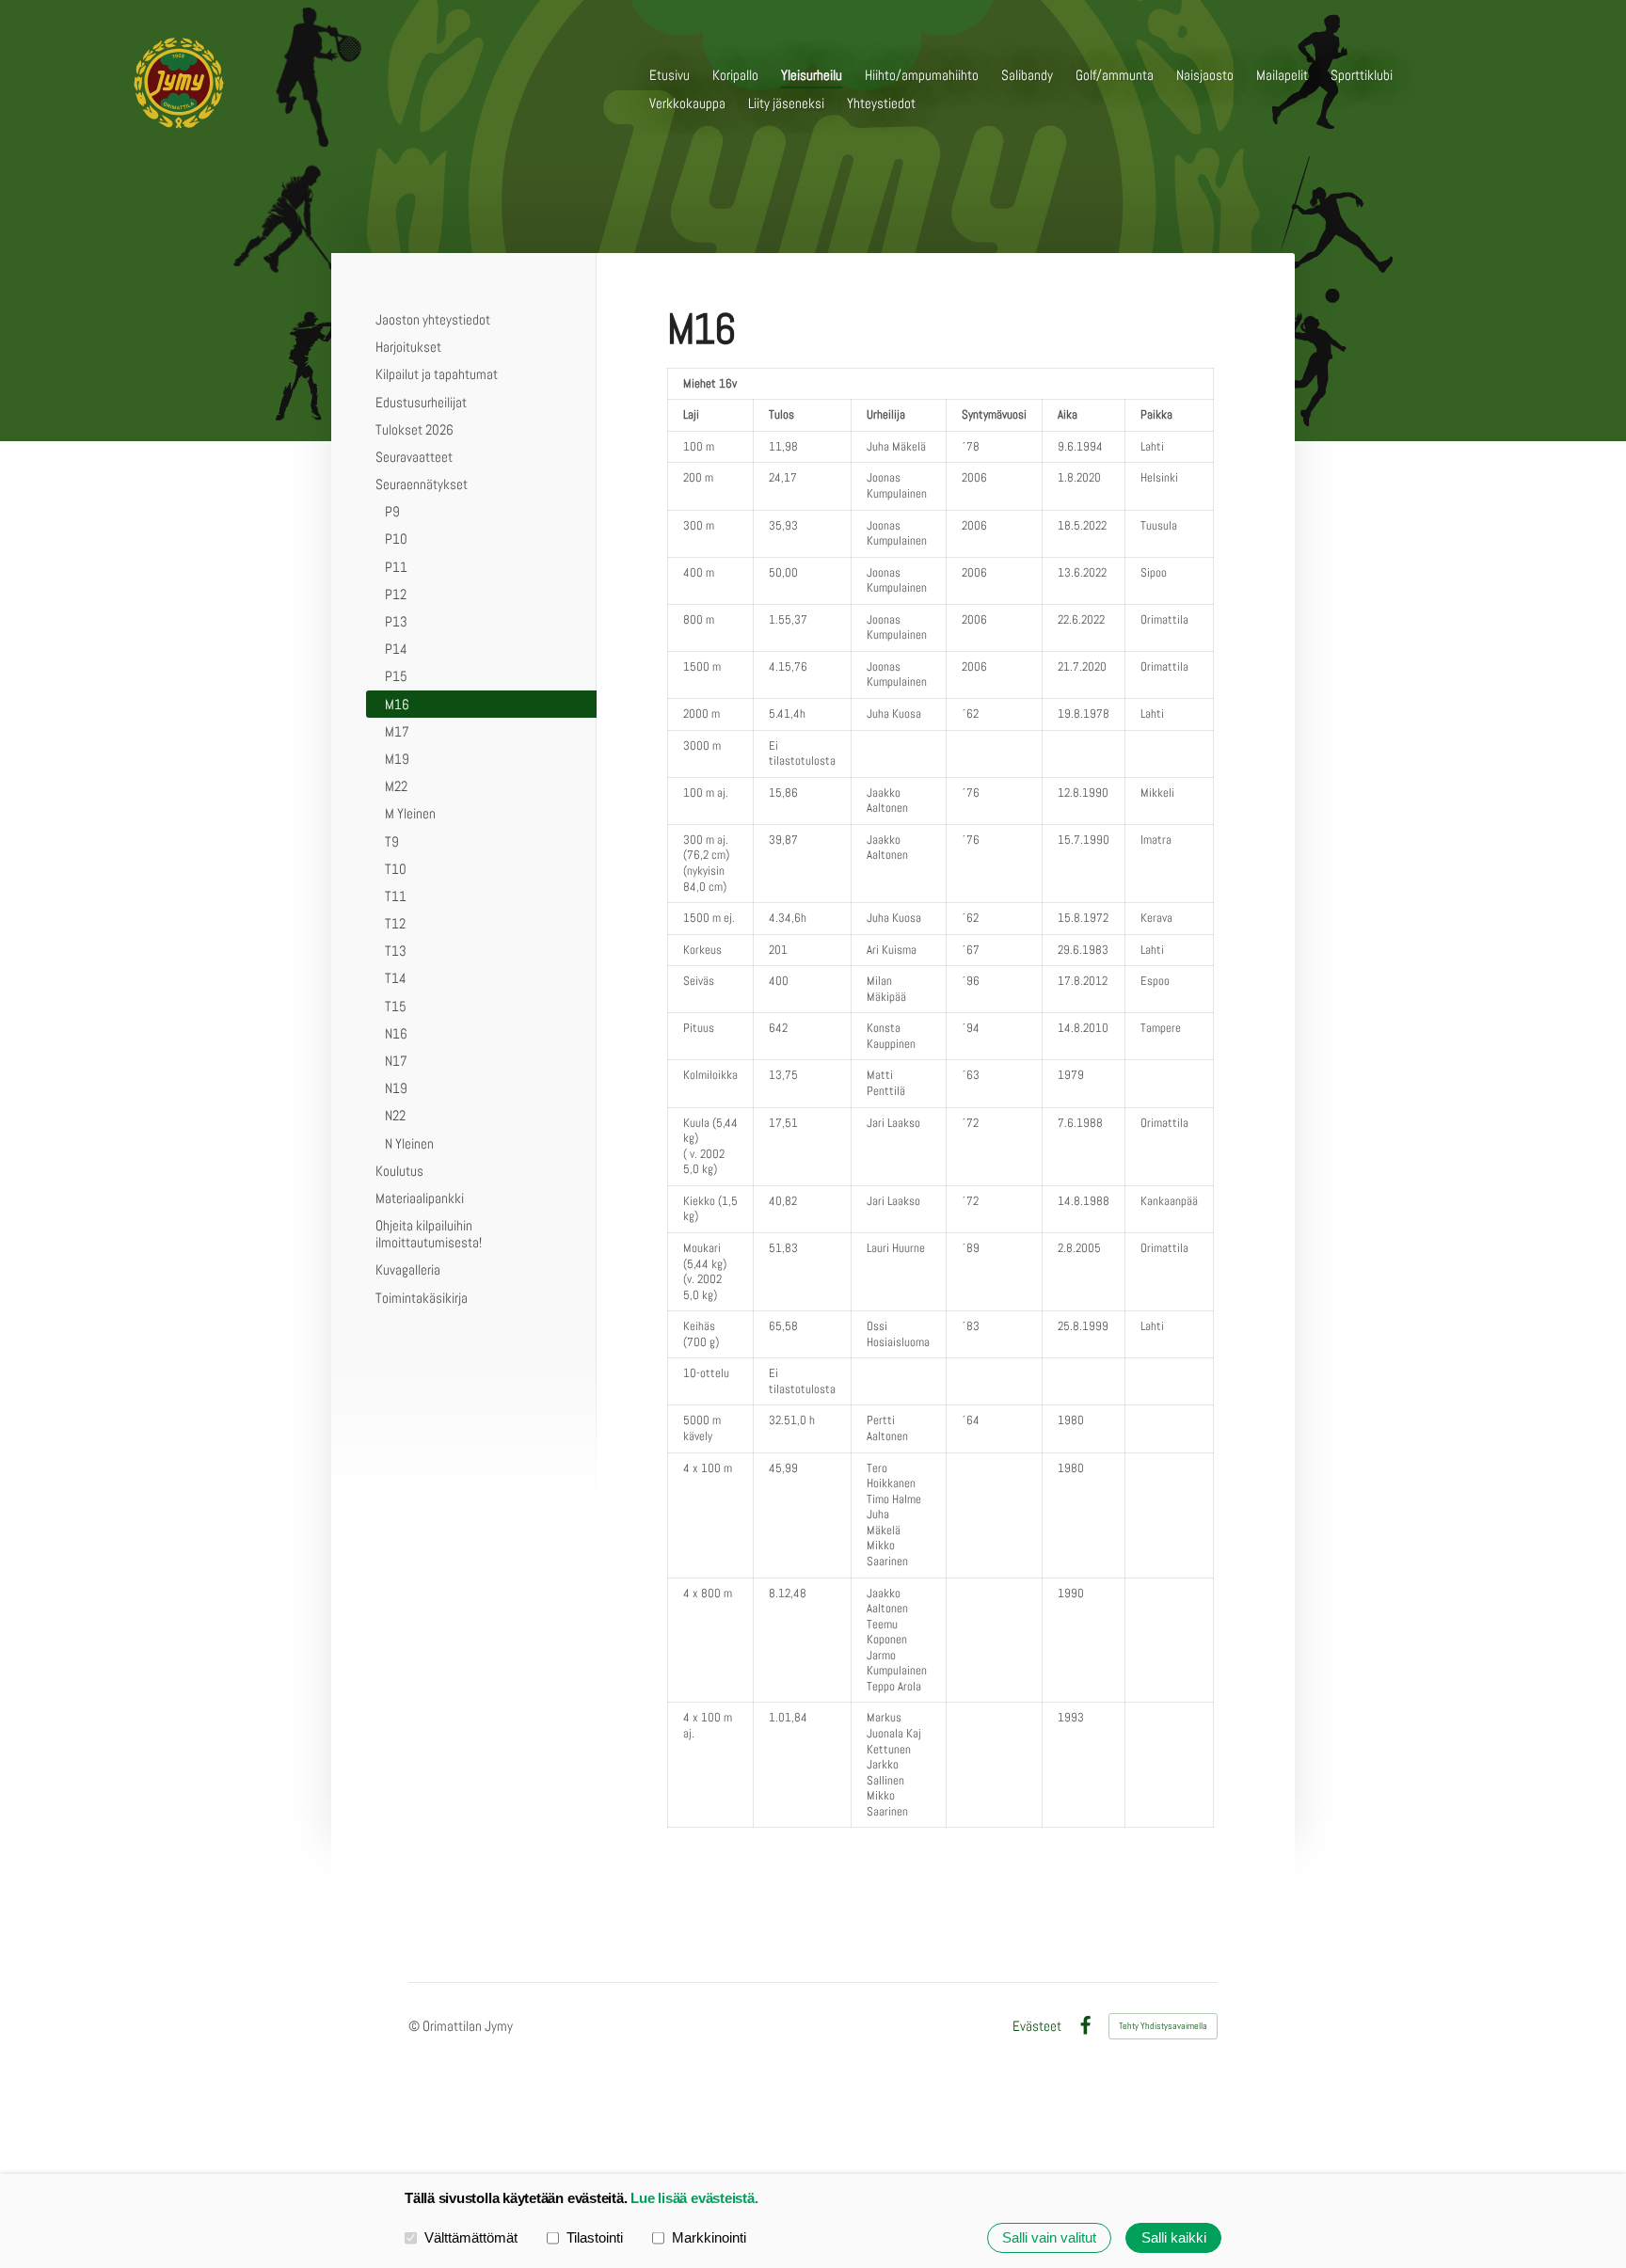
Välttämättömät (471, 2237)
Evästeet (1037, 2026)
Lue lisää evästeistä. (694, 2198)
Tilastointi (595, 2237)
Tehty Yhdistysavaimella (1163, 2026)
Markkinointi (709, 2237)
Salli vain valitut (1049, 2237)
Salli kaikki (1174, 2237)
